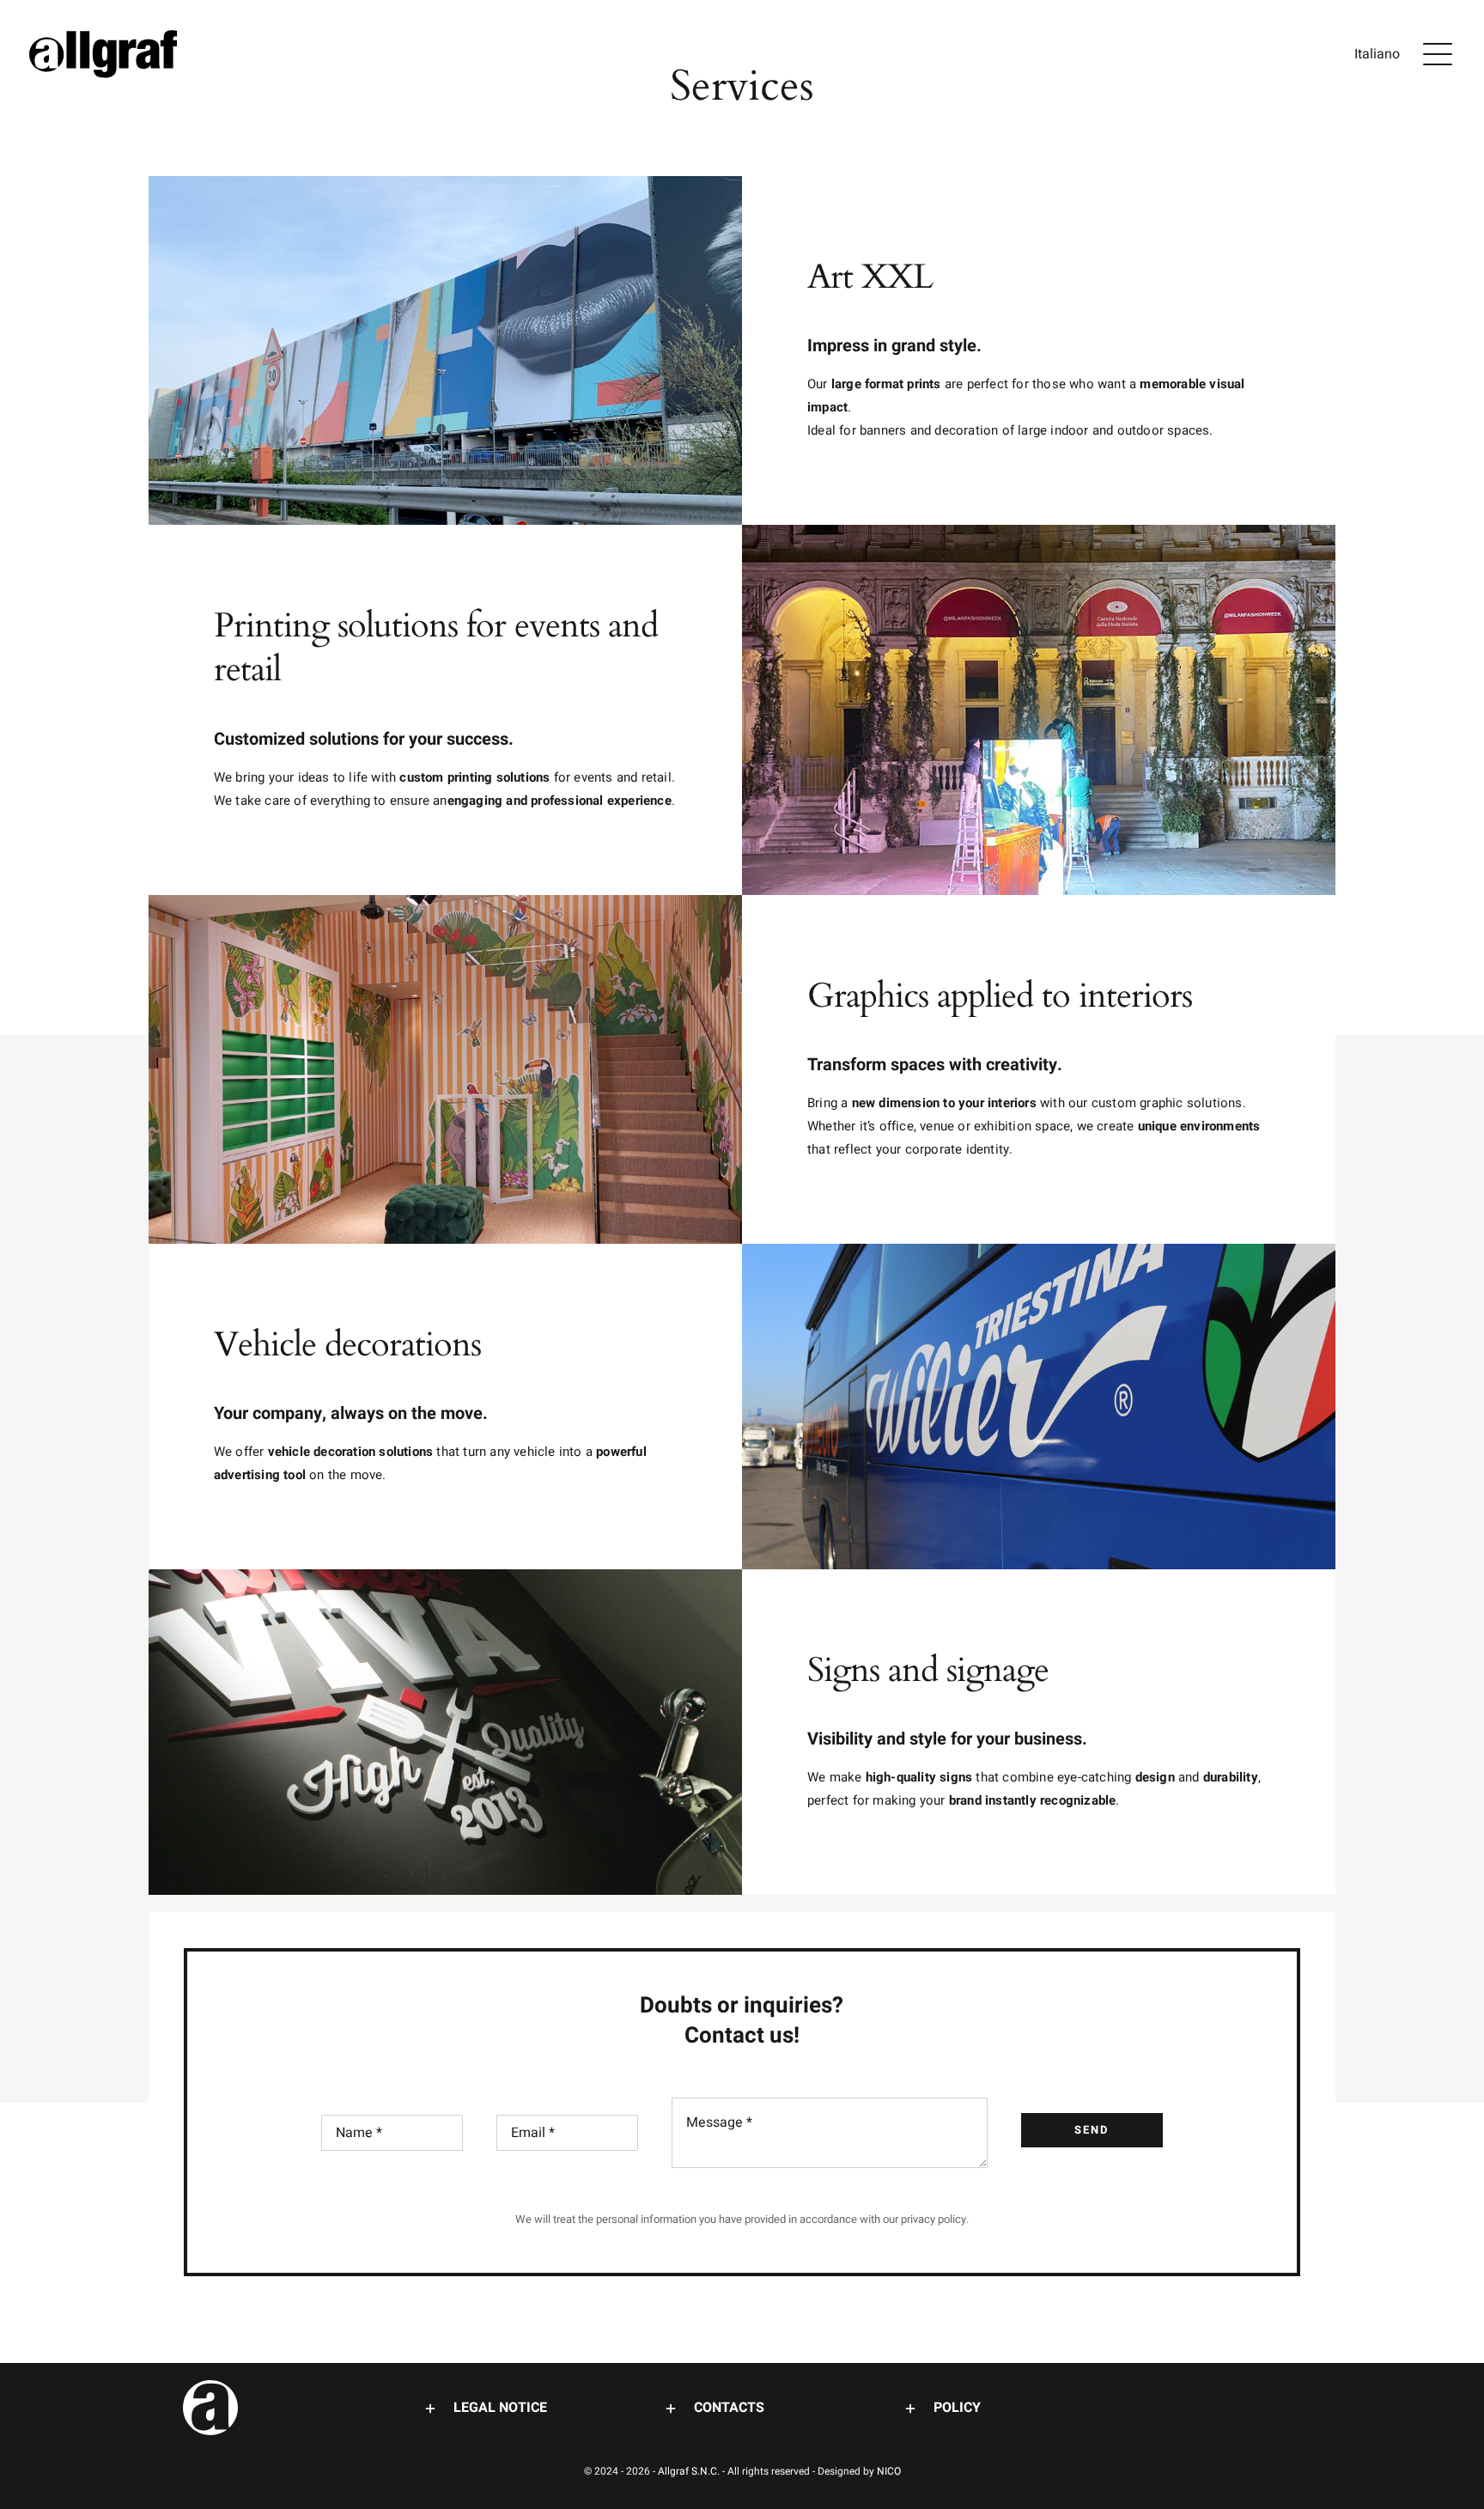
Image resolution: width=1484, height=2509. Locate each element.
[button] (502, 2408)
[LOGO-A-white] (210, 2387)
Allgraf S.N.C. (690, 2471)
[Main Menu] (1438, 54)
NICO (889, 2471)
